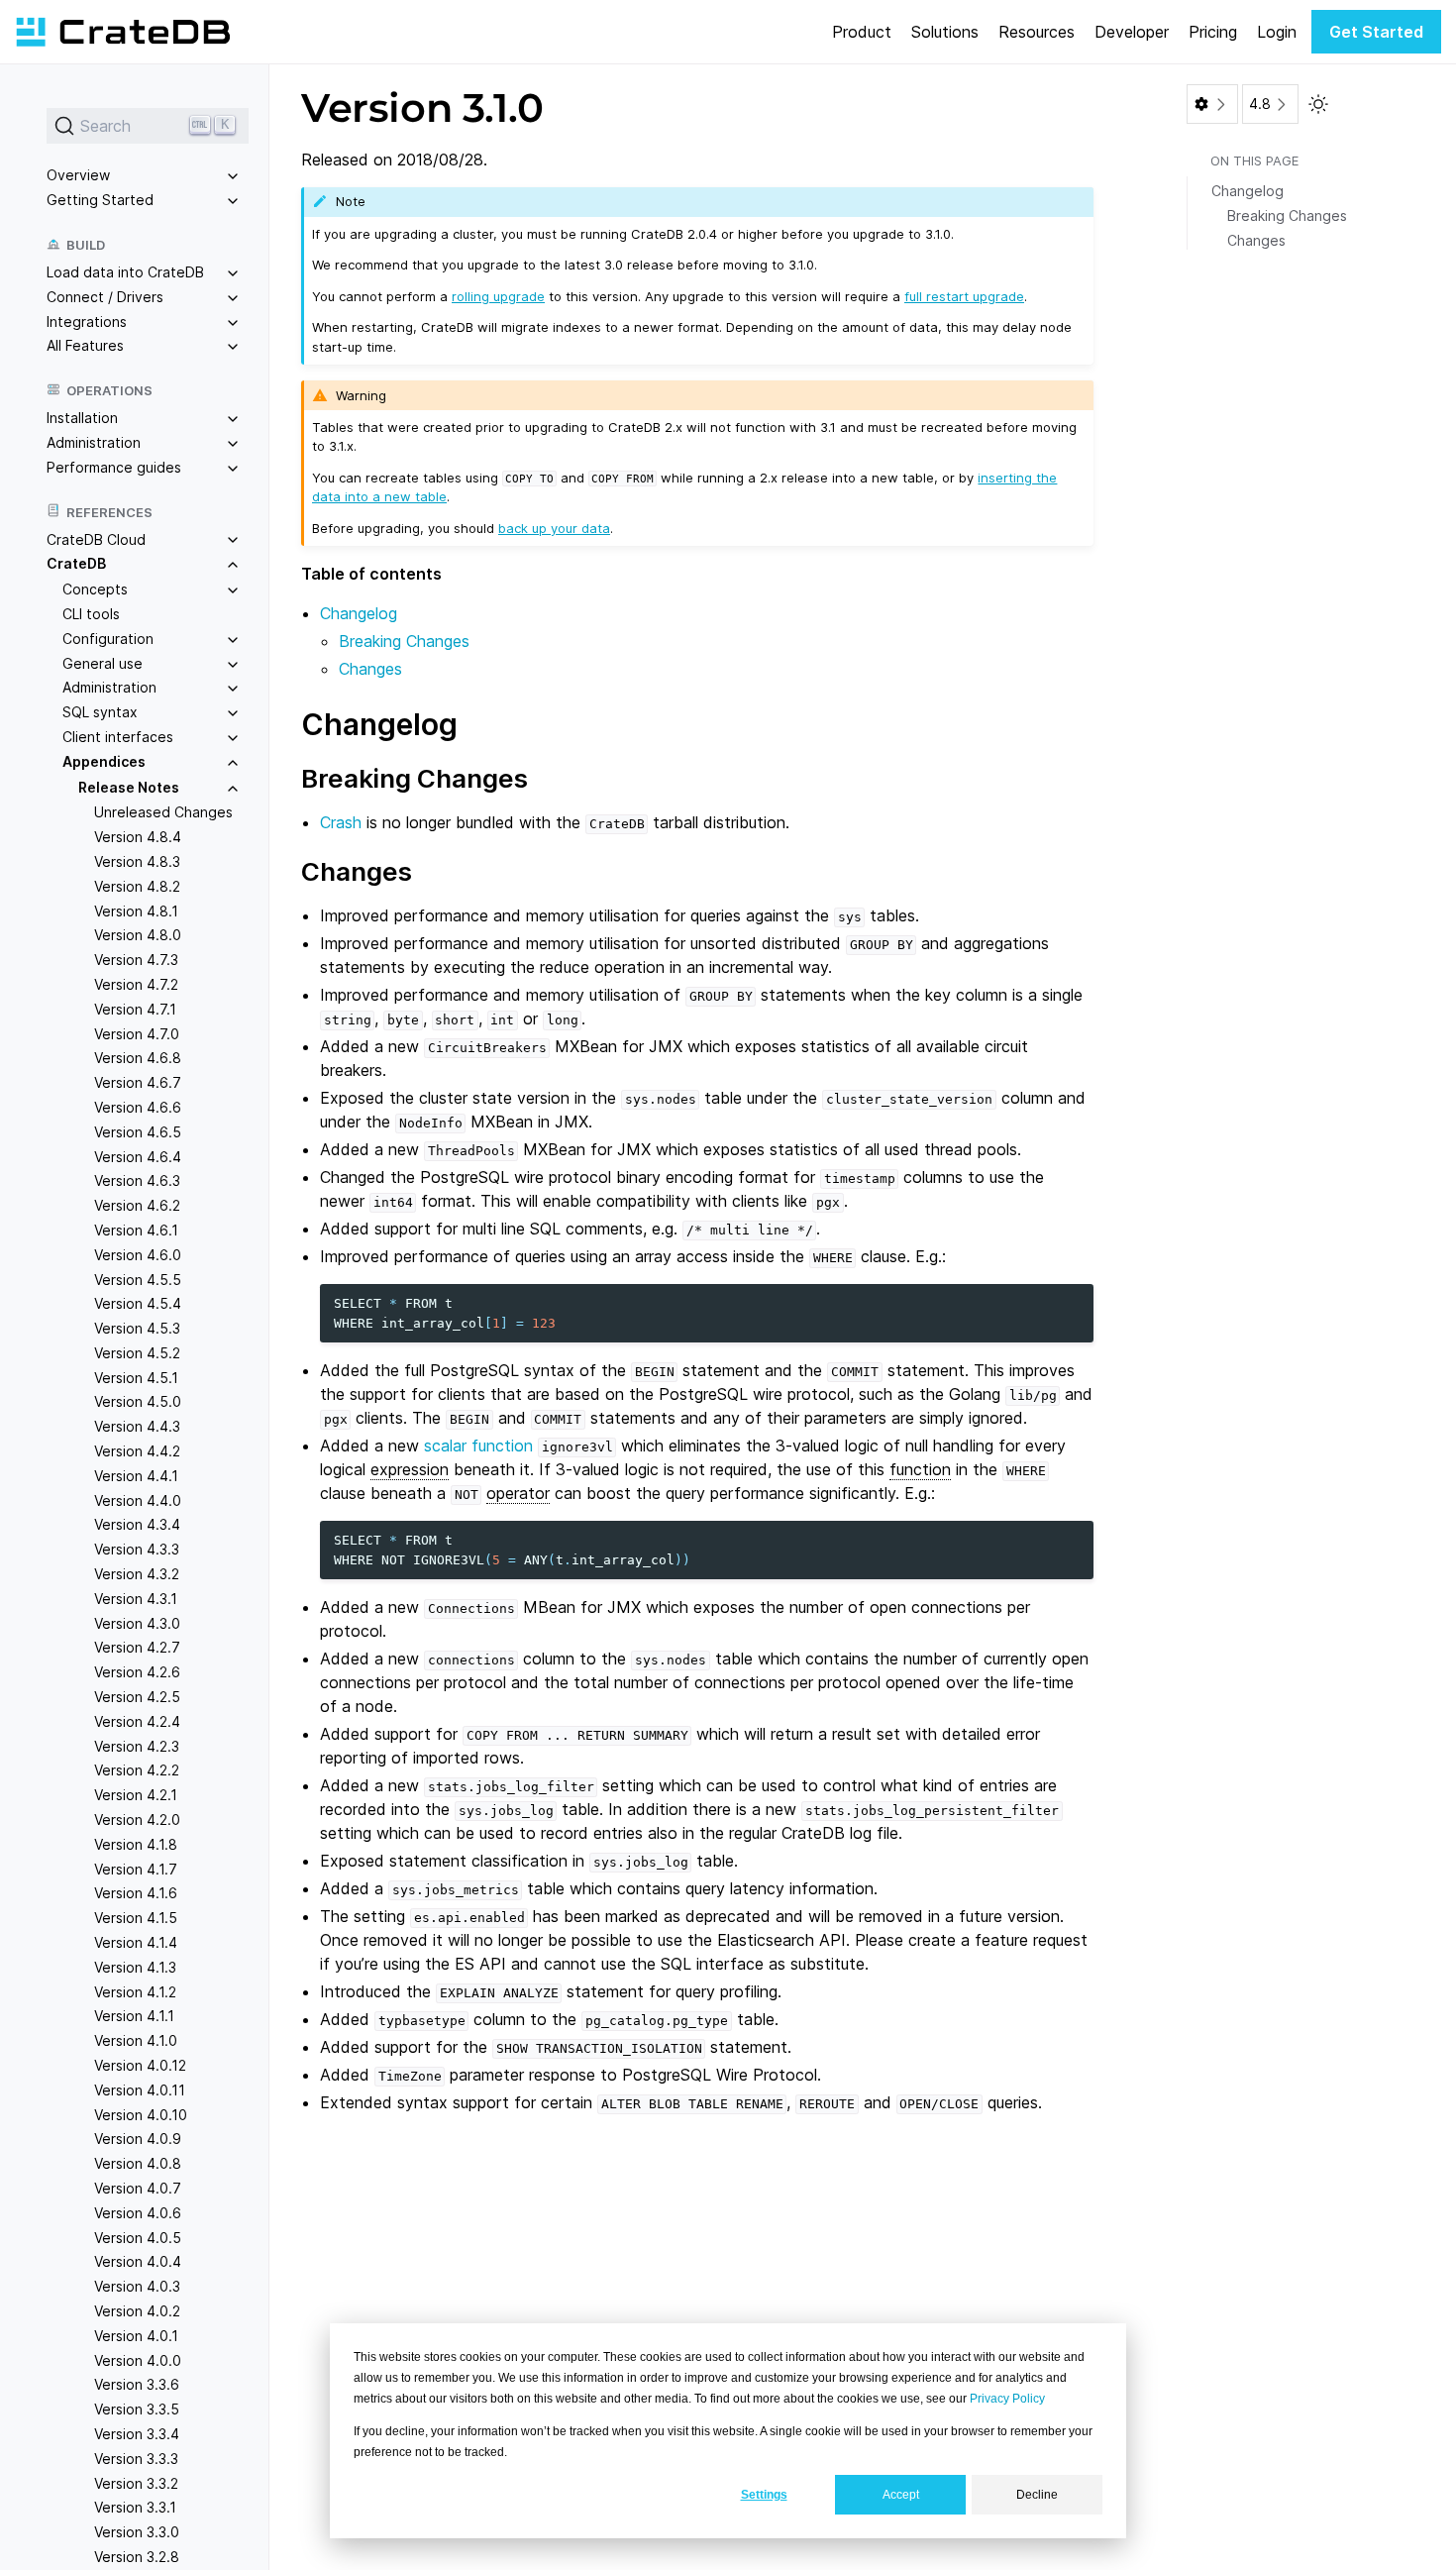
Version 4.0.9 (138, 2139)
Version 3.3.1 (135, 2507)
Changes (370, 669)
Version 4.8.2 (137, 885)
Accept (901, 2495)
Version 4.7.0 (137, 1033)
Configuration (108, 638)
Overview (78, 175)
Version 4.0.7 (138, 2188)
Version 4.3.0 (137, 1622)
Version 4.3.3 (137, 1549)
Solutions (945, 32)
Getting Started (100, 200)
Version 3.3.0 (137, 2532)
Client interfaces (118, 737)
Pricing (1213, 32)
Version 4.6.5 (138, 1131)
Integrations (87, 321)
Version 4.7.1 (135, 1008)
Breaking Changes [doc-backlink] (415, 778)
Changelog (359, 613)
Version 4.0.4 (138, 2261)
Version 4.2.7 (137, 1647)
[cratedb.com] (123, 32)
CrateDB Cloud (96, 538)
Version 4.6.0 (138, 1254)
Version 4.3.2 (137, 1574)
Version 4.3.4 (137, 1524)
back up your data (554, 528)
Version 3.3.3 (136, 2458)
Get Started (1376, 32)
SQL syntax (100, 712)
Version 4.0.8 (138, 2163)
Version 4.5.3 (137, 1328)
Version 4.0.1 (136, 2335)
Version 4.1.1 (134, 2016)
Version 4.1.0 (136, 2040)
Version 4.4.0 (138, 1499)
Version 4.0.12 (140, 2065)
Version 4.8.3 (137, 861)
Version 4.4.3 (137, 1426)
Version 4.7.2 (136, 984)
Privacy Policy (1007, 2399)
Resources (1037, 32)
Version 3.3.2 (136, 2482)
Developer (1132, 32)
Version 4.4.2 (137, 1451)
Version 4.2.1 (136, 1795)
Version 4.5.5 (138, 1279)
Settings (764, 2495)
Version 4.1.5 (136, 1918)
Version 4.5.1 (136, 1377)
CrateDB (76, 563)
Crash (341, 822)
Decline (1037, 2495)
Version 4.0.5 (138, 2237)
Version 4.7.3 (136, 960)
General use (103, 662)
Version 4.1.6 (136, 1893)
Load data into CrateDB (125, 272)
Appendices (104, 760)
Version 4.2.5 (137, 1697)
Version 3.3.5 (137, 2409)
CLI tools (91, 614)
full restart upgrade (964, 296)
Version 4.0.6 (138, 2212)
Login (1277, 32)
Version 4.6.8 (138, 1058)
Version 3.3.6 (137, 2384)
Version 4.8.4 (138, 837)
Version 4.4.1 (136, 1475)
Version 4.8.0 (138, 935)
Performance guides (114, 466)
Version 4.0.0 (138, 2359)
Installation (82, 418)
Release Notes (129, 786)
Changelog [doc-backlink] (379, 724)
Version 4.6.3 (137, 1180)
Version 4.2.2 (137, 1770)
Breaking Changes (404, 641)
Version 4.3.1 (136, 1598)
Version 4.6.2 (137, 1205)
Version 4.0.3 (137, 2286)
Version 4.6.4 (138, 1156)
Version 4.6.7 (138, 1082)
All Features (85, 345)
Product (862, 32)
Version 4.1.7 (136, 1868)
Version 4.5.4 (138, 1303)
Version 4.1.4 (136, 1942)
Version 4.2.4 (137, 1720)
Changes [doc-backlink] (357, 871)
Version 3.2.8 (137, 2557)
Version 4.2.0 (137, 1820)
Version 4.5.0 (138, 1401)
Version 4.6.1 (136, 1229)
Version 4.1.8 (136, 1843)
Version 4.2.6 (137, 1672)
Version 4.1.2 (135, 1991)
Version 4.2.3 (137, 1745)
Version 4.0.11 (140, 2089)
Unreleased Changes (163, 812)
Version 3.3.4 (137, 2434)
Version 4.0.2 (137, 2311)
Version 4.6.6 (138, 1107)
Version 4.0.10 (141, 2114)
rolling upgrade (498, 296)
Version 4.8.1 (136, 910)
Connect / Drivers (105, 296)
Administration (94, 442)
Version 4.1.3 (135, 1966)
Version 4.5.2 (137, 1352)
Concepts (95, 589)
